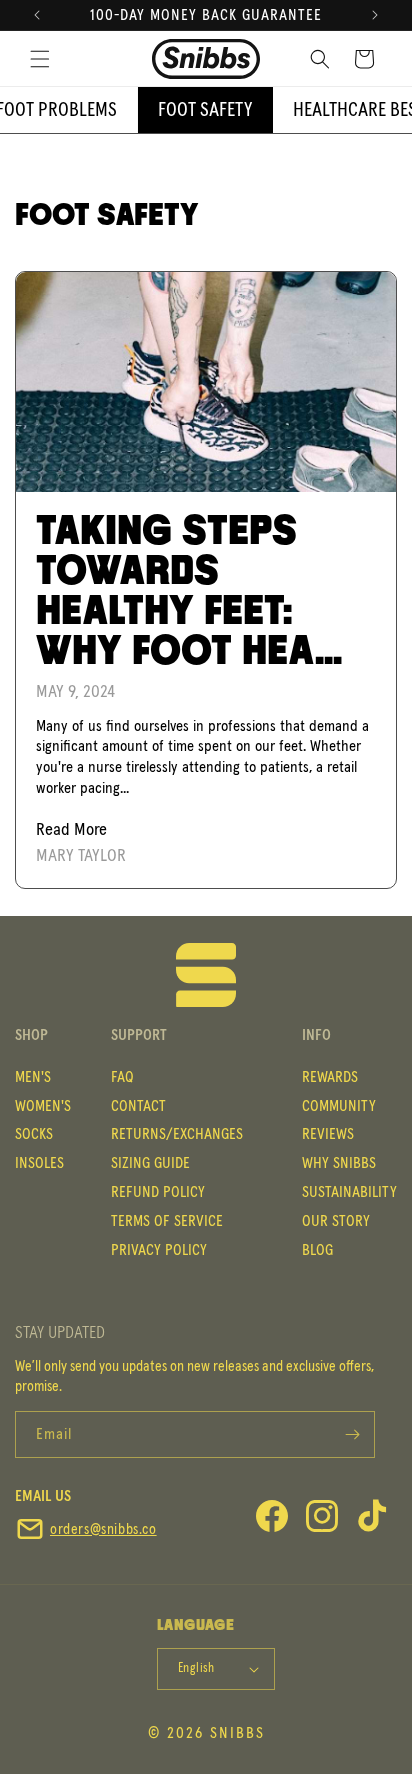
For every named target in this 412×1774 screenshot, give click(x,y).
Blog (317, 1250)
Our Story (336, 1221)
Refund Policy (158, 1192)
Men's (33, 1077)
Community (339, 1106)
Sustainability (349, 1192)
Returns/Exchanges (177, 1134)
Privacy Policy (159, 1250)
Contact (138, 1106)
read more (71, 830)
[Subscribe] (352, 1434)
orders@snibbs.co (103, 1529)
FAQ (122, 1077)
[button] (40, 59)
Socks (34, 1134)
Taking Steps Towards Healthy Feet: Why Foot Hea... (189, 592)
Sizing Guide (150, 1163)
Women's (43, 1106)
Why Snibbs (339, 1163)
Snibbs (237, 1733)
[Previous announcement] (37, 15)
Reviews (328, 1134)
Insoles (39, 1163)
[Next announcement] (375, 15)
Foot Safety (205, 110)
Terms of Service (167, 1221)
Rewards (330, 1077)
